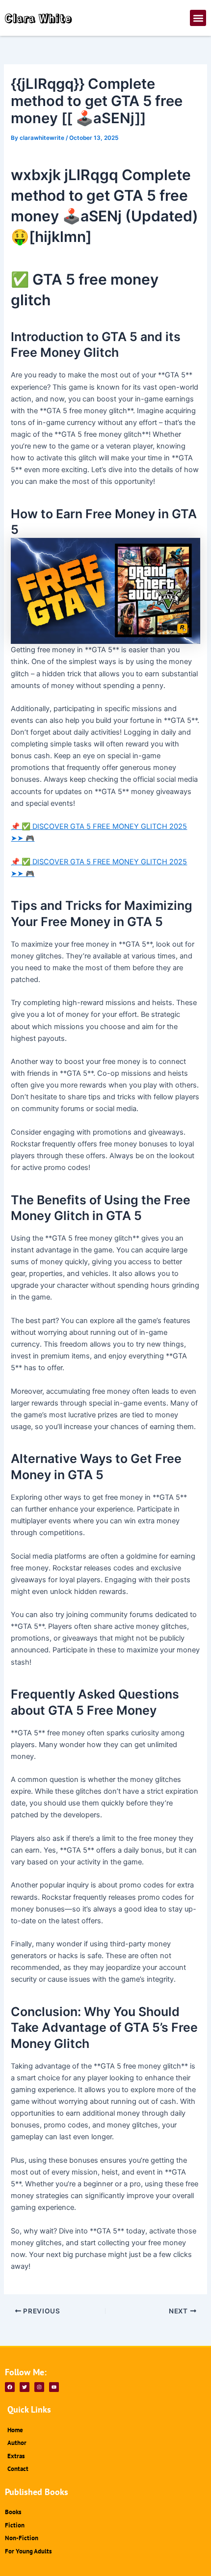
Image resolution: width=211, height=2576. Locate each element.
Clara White (39, 18)
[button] (198, 18)
